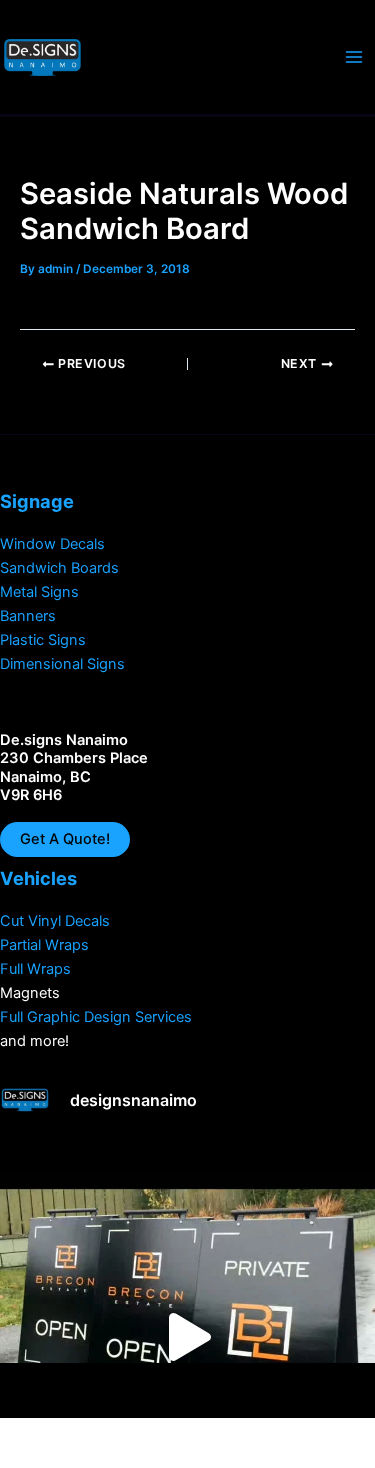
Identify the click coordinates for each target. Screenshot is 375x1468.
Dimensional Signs (62, 664)
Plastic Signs (43, 640)
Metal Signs (39, 592)
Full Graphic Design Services (96, 1017)
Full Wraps (35, 969)
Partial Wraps (44, 945)
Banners (28, 616)
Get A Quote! (65, 839)
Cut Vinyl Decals (55, 921)
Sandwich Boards (59, 568)
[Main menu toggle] (354, 57)
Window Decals (52, 544)
